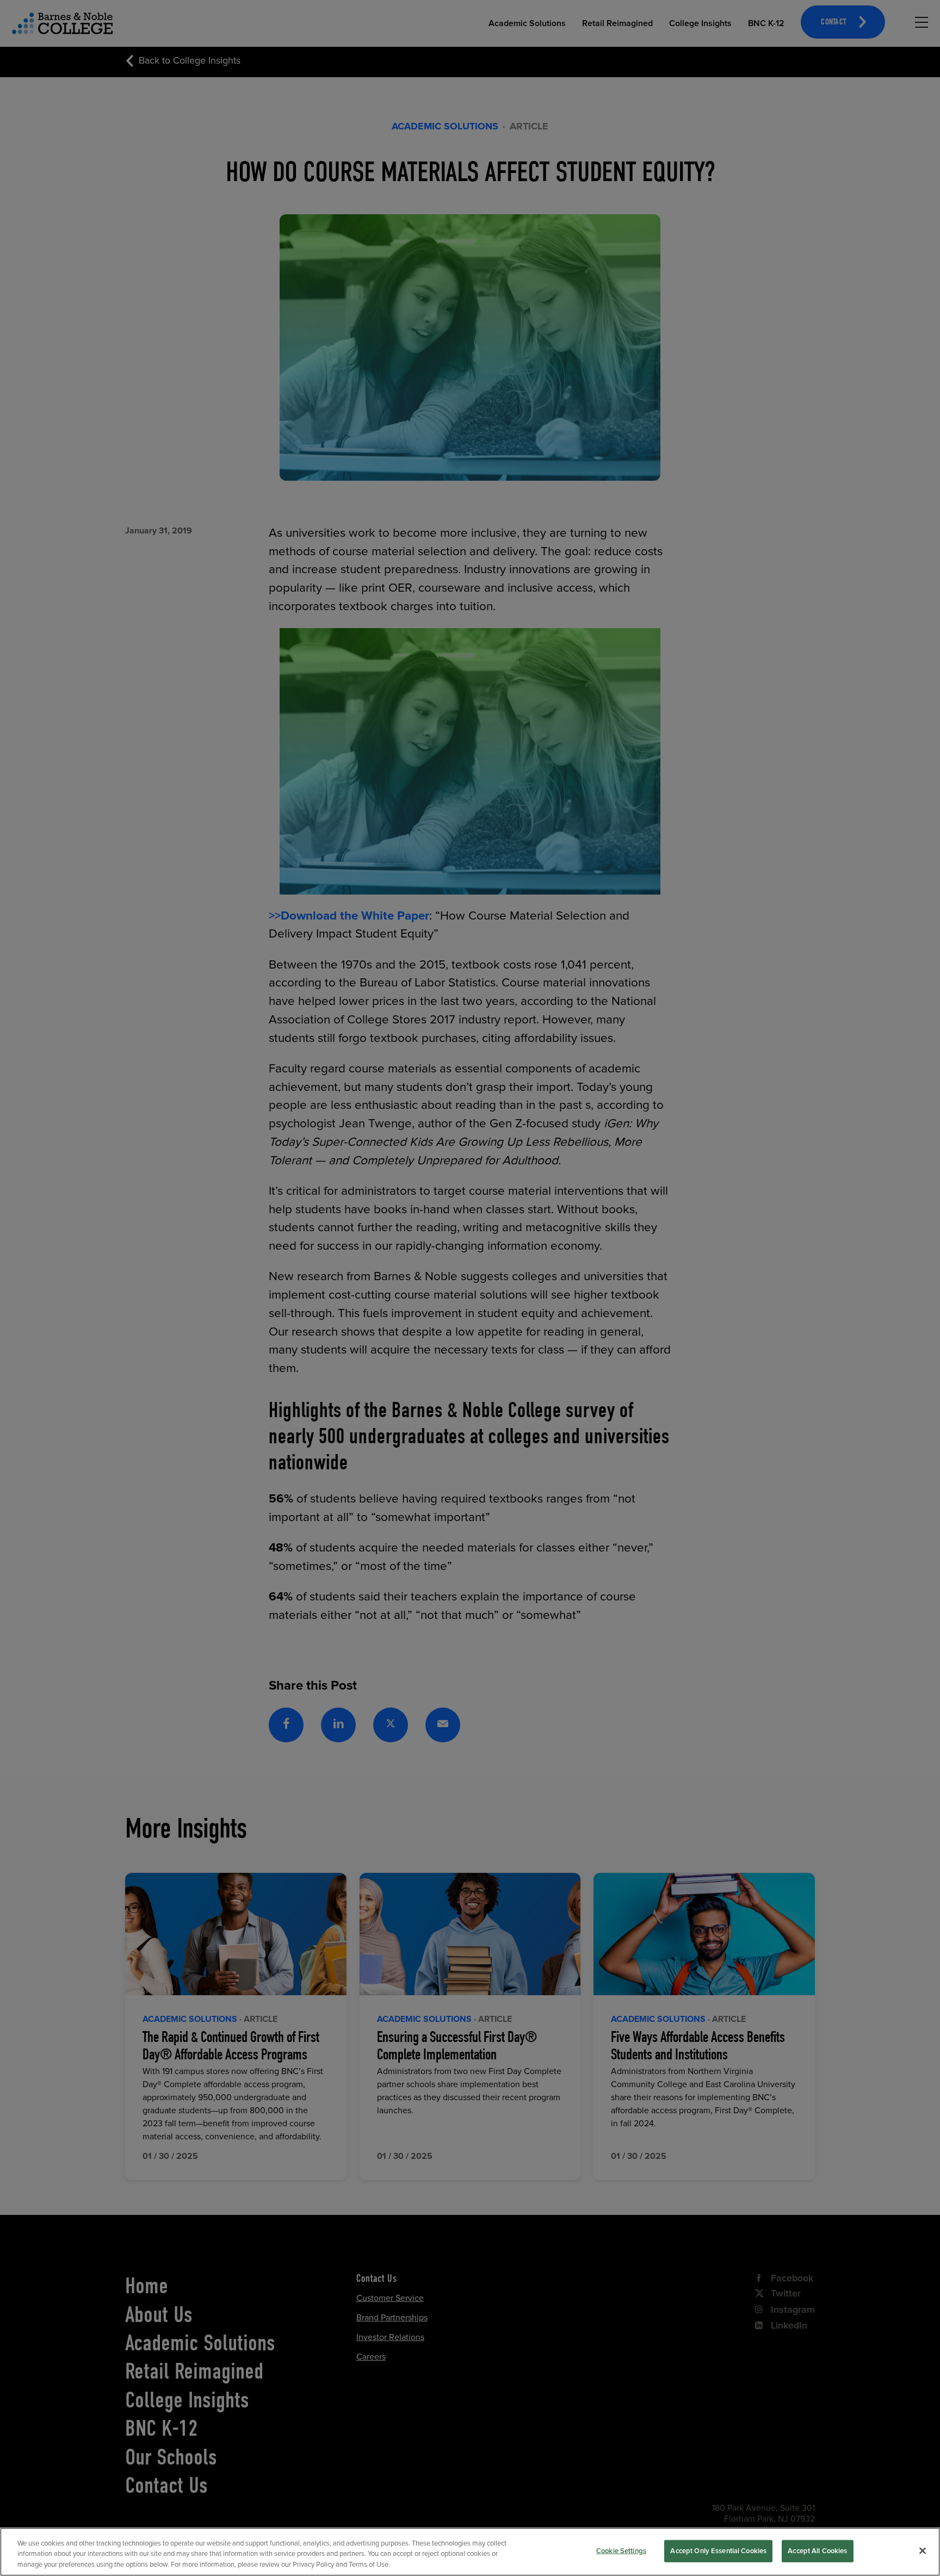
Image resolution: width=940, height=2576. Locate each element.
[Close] (923, 2550)
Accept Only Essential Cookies (718, 2550)
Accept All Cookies (817, 2550)
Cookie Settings (621, 2550)
